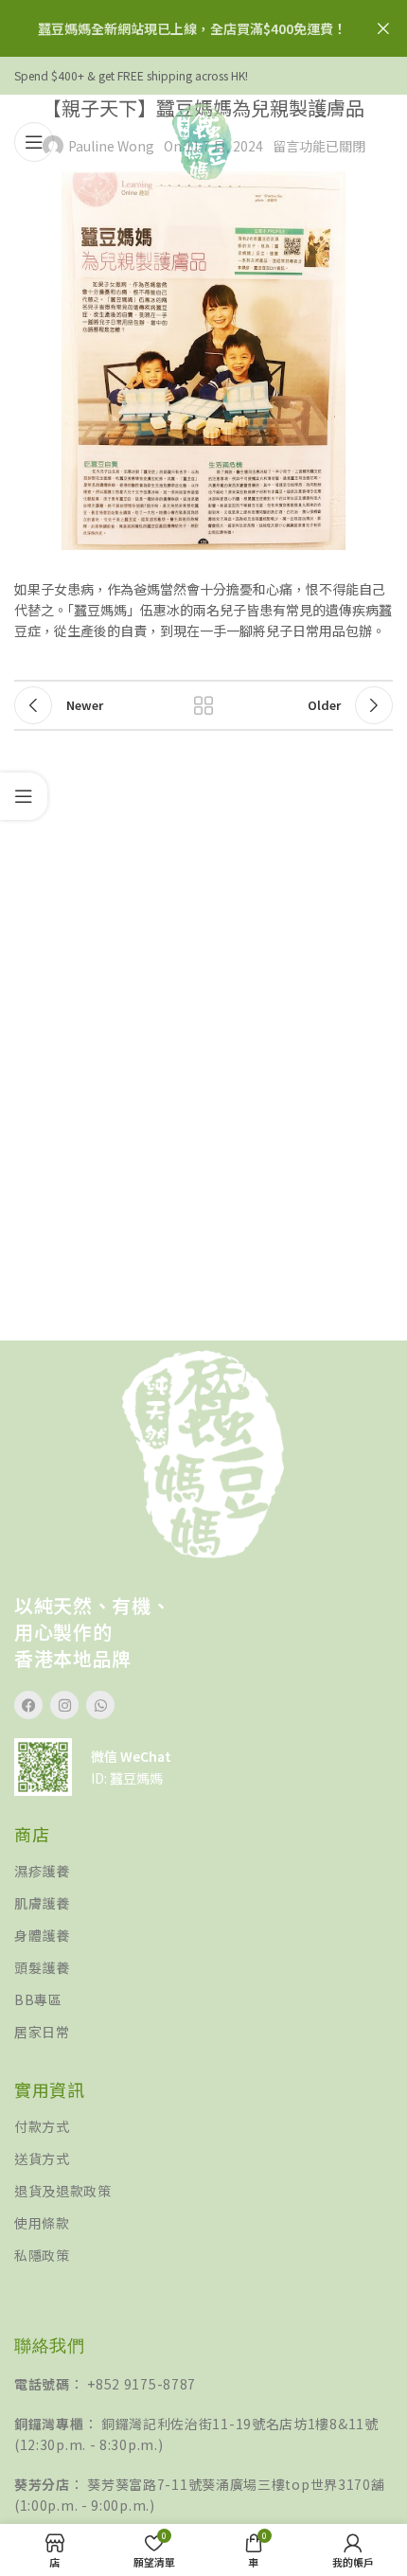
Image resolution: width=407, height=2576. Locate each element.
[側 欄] (24, 796)
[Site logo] (203, 140)
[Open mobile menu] (34, 142)
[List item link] (203, 1871)
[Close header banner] (383, 28)
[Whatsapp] (100, 1705)
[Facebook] (28, 1705)
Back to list (203, 705)
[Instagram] (64, 1705)
